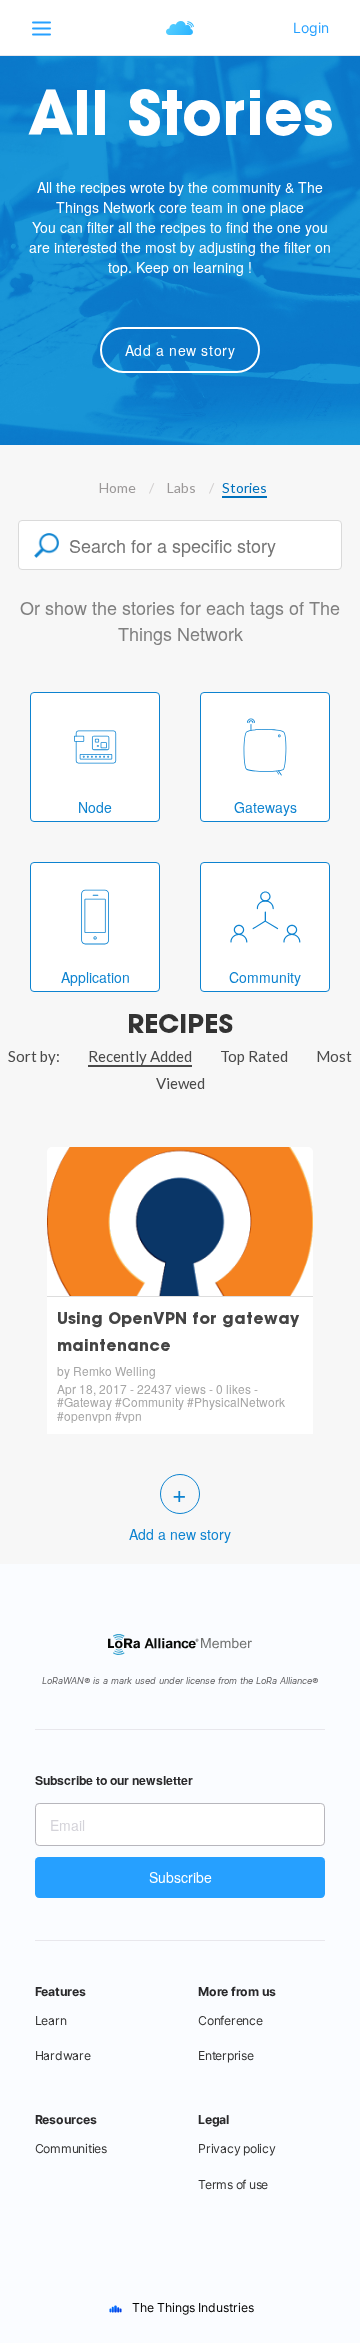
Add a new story (180, 350)
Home (117, 487)
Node (95, 807)
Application (95, 977)
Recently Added (140, 1056)
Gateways (265, 807)
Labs (181, 487)
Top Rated (254, 1056)
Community (265, 977)
